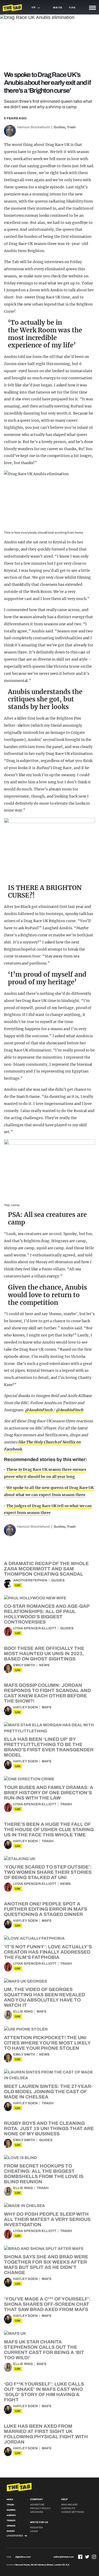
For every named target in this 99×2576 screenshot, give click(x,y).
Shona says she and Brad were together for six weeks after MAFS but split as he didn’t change (46, 2265)
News (44, 1665)
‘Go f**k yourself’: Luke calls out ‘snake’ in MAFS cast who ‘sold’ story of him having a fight (44, 2392)
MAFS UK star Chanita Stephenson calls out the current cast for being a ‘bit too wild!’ (44, 2350)
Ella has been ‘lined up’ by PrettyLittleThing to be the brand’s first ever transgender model (49, 1747)
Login (34, 2531)
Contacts (68, 2508)
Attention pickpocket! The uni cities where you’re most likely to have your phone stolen (47, 2043)
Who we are (69, 2505)
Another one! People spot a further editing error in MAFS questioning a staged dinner (46, 1909)
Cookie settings (73, 2512)
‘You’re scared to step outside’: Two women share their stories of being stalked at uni (48, 1872)
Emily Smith (24, 1665)
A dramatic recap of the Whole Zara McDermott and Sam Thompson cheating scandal (46, 1569)
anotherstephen (30, 1580)
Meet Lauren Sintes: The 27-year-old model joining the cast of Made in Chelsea (48, 2092)
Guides (59, 127)
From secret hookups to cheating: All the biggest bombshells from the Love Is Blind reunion (44, 2174)
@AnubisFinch (39, 1410)
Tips (72, 8)
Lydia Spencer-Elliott (35, 1628)
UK (18, 1585)
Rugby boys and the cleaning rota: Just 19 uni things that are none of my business (49, 2128)
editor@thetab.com (64, 2557)
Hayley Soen (25, 1707)
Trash (71, 127)
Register (36, 2528)
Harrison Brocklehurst (34, 127)
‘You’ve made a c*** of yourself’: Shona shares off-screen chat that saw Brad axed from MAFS (47, 2304)
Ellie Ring (23, 2012)
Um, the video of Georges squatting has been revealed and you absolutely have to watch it (44, 1997)
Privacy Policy (40, 2508)
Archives (37, 2512)
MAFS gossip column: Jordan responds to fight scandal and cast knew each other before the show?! (47, 1693)
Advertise (37, 2505)
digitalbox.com (23, 2557)
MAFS (47, 1707)
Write (58, 8)
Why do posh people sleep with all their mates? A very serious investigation (47, 2219)
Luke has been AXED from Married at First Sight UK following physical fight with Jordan (46, 2434)
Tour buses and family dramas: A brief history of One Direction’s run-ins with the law (49, 1793)
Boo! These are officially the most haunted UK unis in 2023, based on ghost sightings (44, 1654)
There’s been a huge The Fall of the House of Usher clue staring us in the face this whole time (49, 1830)
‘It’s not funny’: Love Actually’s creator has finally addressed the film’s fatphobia (48, 1952)
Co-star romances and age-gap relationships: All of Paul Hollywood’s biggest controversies (47, 1614)
